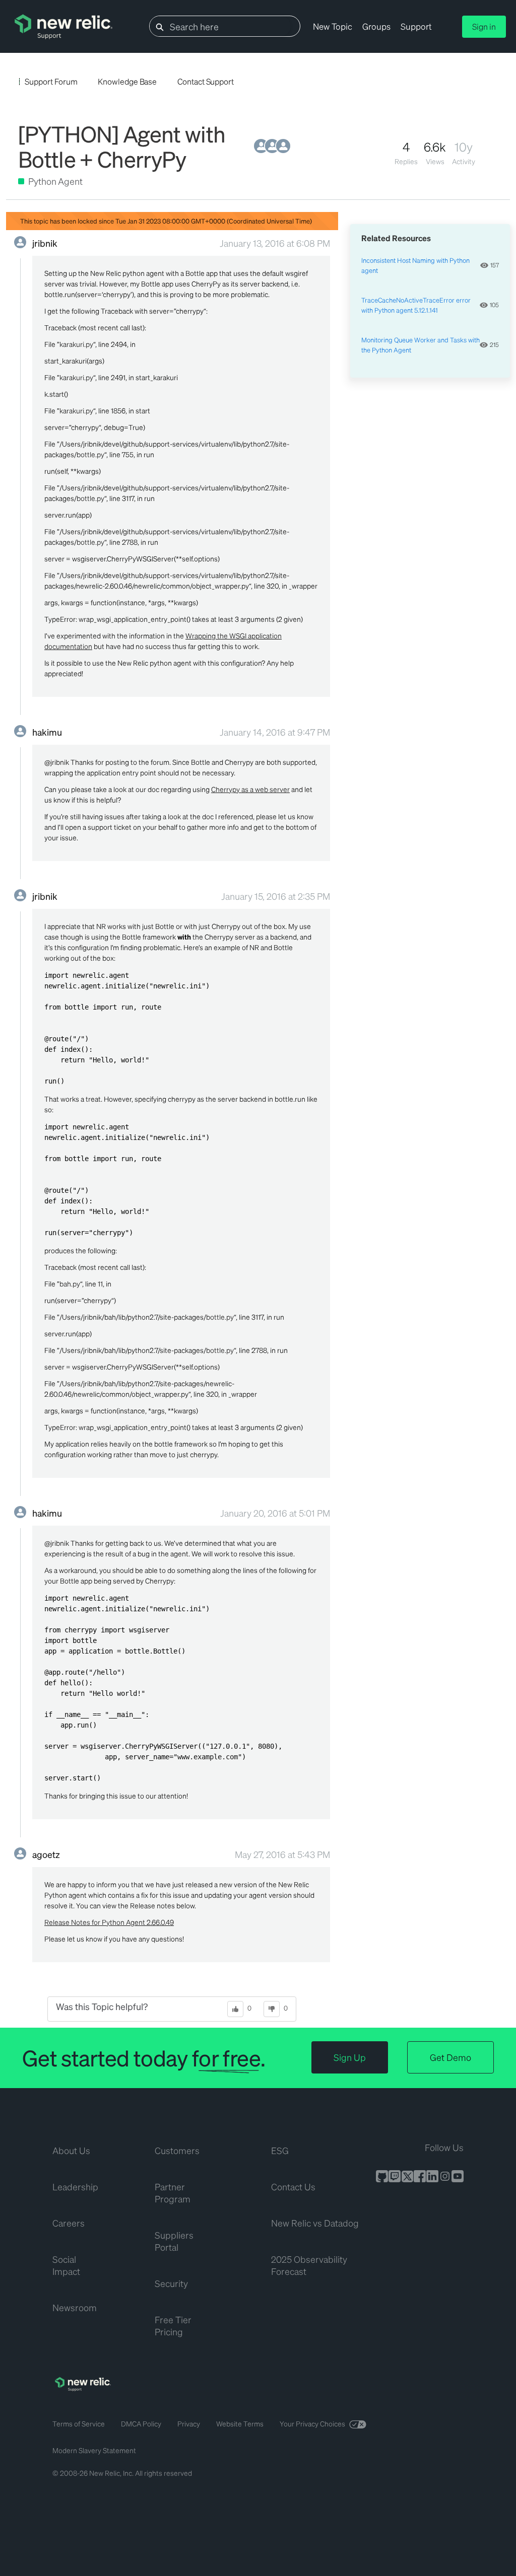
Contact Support (206, 81)
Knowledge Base (127, 81)
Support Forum (51, 81)
